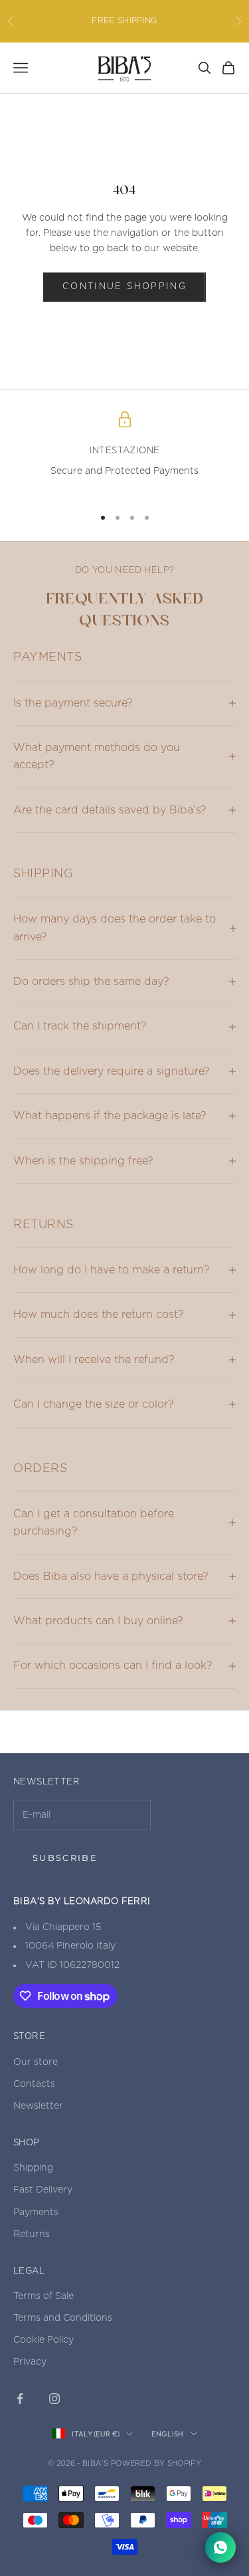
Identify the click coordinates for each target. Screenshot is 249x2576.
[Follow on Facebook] (20, 2399)
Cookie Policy (43, 2340)
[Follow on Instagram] (54, 2399)
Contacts (34, 2084)
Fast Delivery (43, 2190)
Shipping (33, 2168)
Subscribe (65, 1858)
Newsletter (38, 2106)
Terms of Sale (43, 2296)
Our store (36, 2062)
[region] (124, 453)
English (167, 2434)
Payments (36, 2212)
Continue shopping (124, 287)
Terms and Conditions (63, 2318)
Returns (32, 2234)
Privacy (30, 2362)
